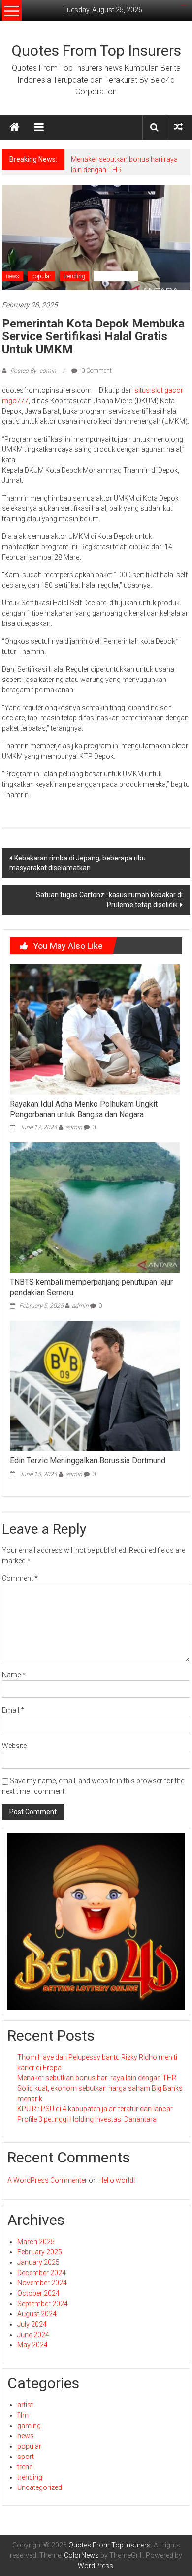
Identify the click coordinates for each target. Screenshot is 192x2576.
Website (14, 1746)
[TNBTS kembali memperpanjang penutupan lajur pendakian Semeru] (95, 1207)
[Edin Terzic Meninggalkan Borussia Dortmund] (95, 1385)
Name (14, 1675)
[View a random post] (178, 127)
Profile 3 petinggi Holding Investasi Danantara (87, 2119)
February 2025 (40, 2252)
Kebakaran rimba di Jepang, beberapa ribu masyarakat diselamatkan (78, 863)
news (13, 276)
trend (25, 2467)
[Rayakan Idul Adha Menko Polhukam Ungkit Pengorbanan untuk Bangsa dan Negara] (95, 1029)
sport (26, 2457)
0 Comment (96, 371)
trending (74, 276)
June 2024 (33, 2335)
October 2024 (38, 2293)
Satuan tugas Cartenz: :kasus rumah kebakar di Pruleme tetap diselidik (109, 900)
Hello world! (117, 2180)
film (23, 2415)
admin (74, 1127)
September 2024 (43, 2304)
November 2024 (42, 2283)
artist (25, 2405)
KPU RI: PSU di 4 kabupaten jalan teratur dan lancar (95, 2109)
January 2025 (38, 2262)
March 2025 (36, 2242)
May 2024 (32, 2345)
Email (13, 1710)
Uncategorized (116, 276)
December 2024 (42, 2273)
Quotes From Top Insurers (96, 50)
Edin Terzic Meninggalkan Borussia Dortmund (88, 1461)
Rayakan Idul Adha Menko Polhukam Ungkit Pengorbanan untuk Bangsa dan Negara (84, 1109)
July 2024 (32, 2324)
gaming (29, 2426)
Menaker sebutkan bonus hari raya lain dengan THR (97, 2078)
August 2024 (37, 2314)
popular (41, 276)
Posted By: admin (33, 371)
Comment (20, 1578)
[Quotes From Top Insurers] (14, 127)
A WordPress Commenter (47, 2180)
